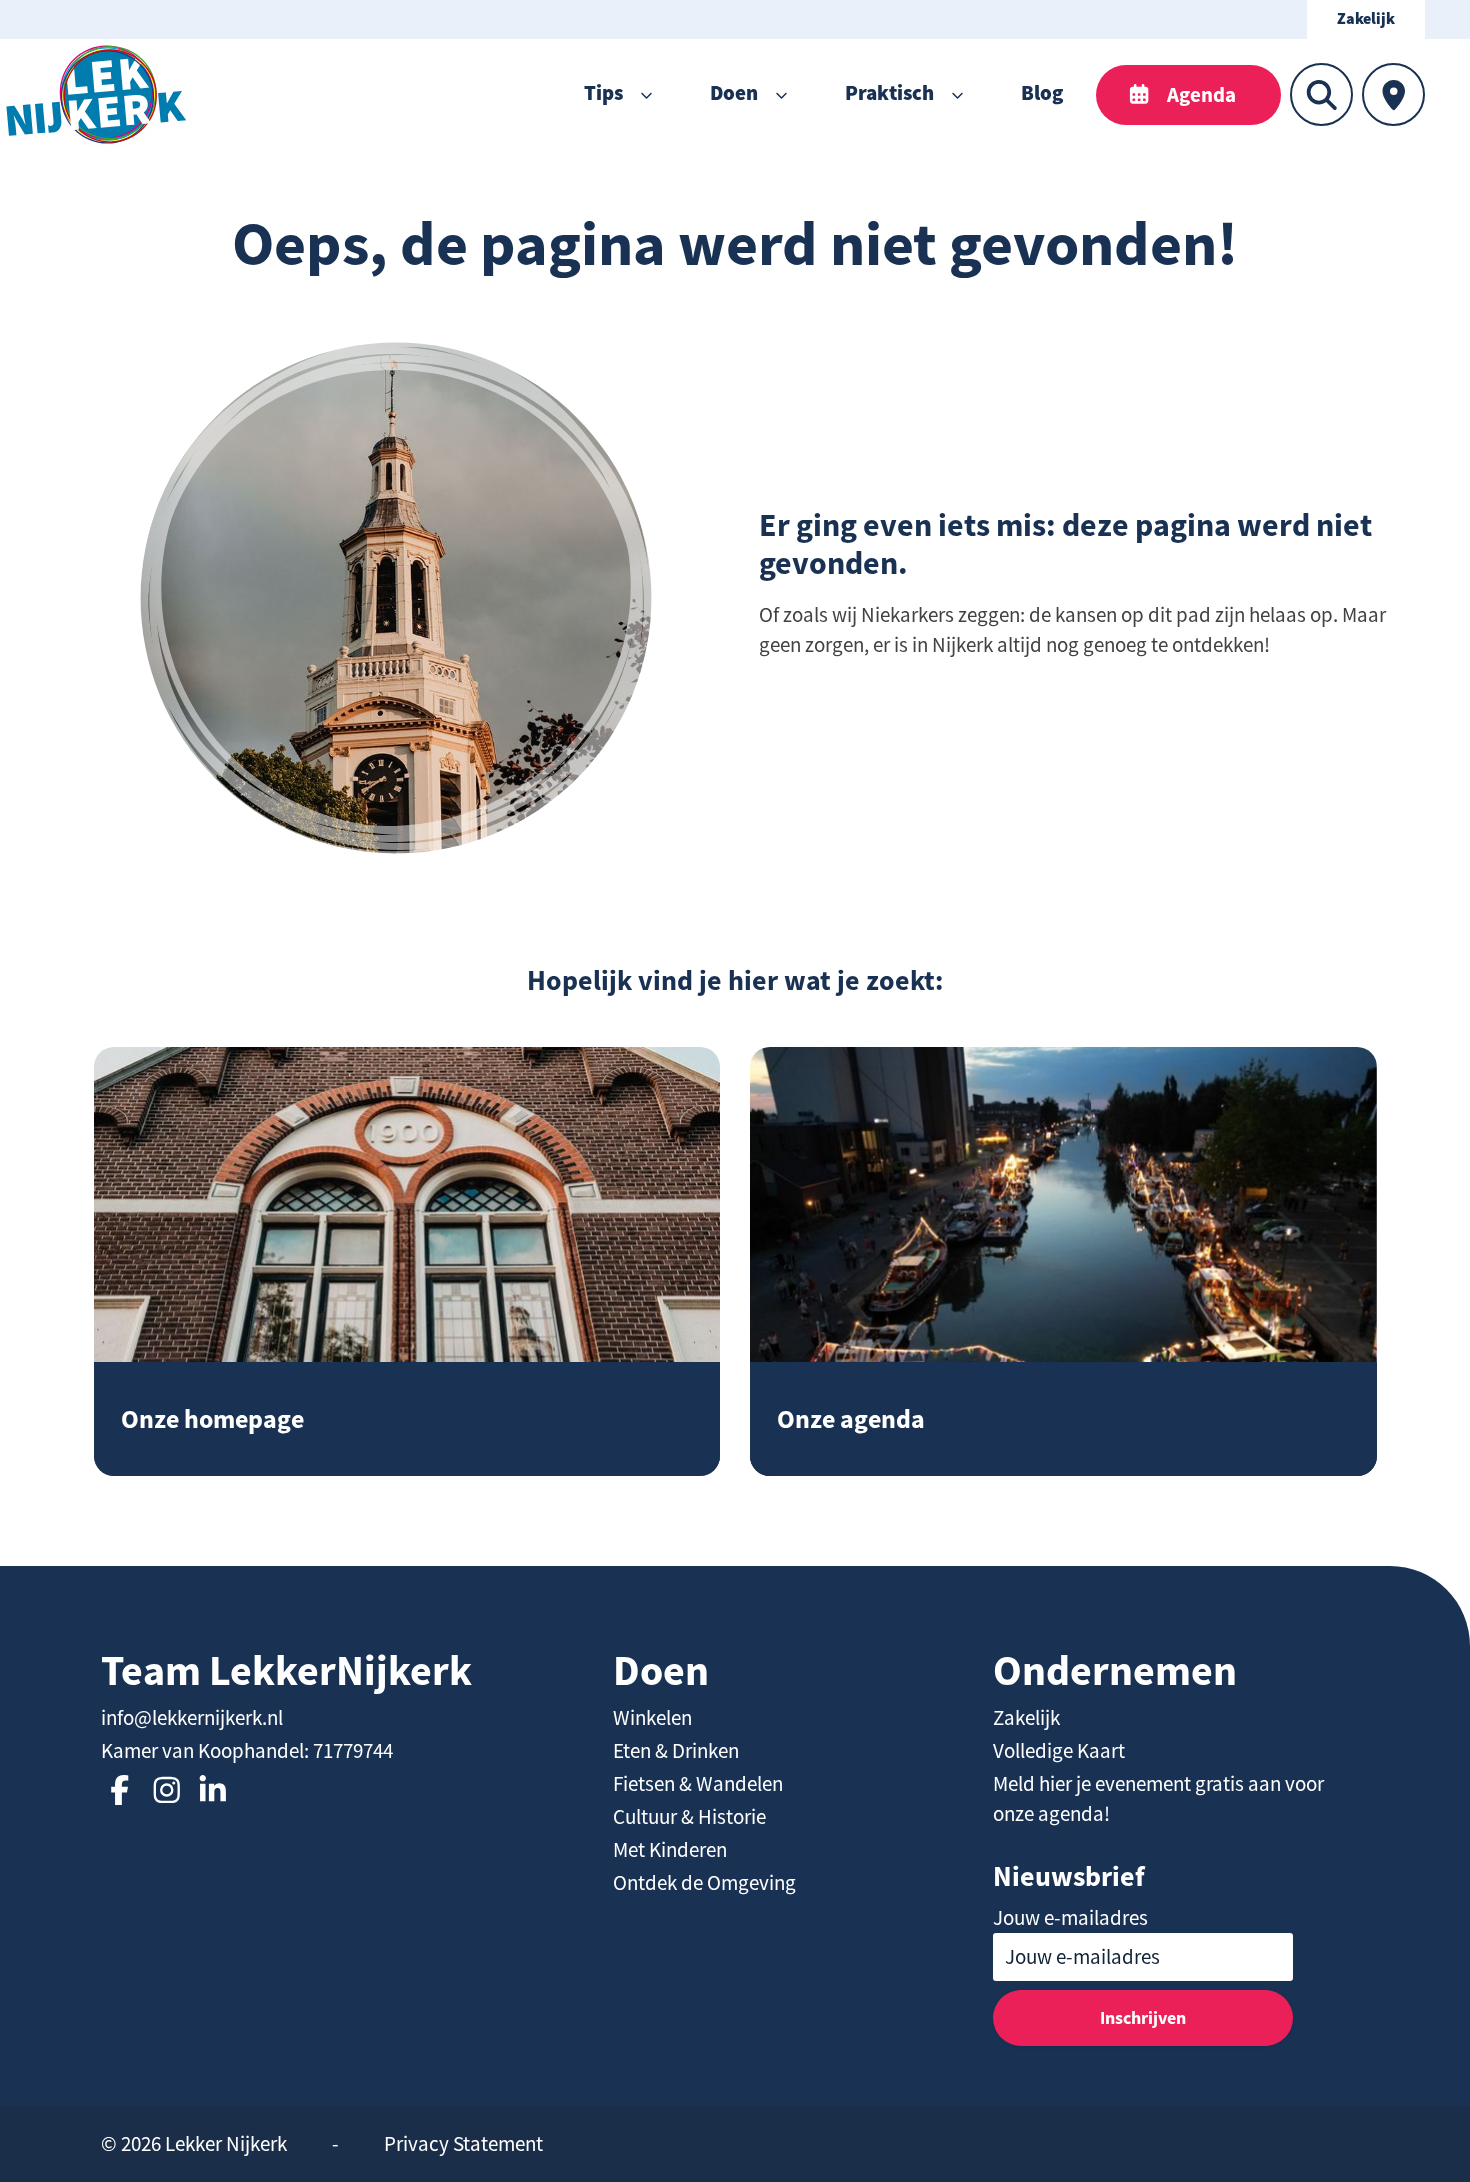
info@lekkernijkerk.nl (192, 1718)
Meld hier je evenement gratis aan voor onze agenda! (1158, 1799)
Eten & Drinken (676, 1751)
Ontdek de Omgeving (704, 1883)
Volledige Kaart (1059, 1751)
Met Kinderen (670, 1850)
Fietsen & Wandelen (698, 1784)
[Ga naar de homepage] (96, 94)
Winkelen (652, 1718)
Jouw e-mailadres (1070, 1918)
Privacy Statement (463, 2144)
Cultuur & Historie (689, 1817)
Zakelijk (1366, 19)
